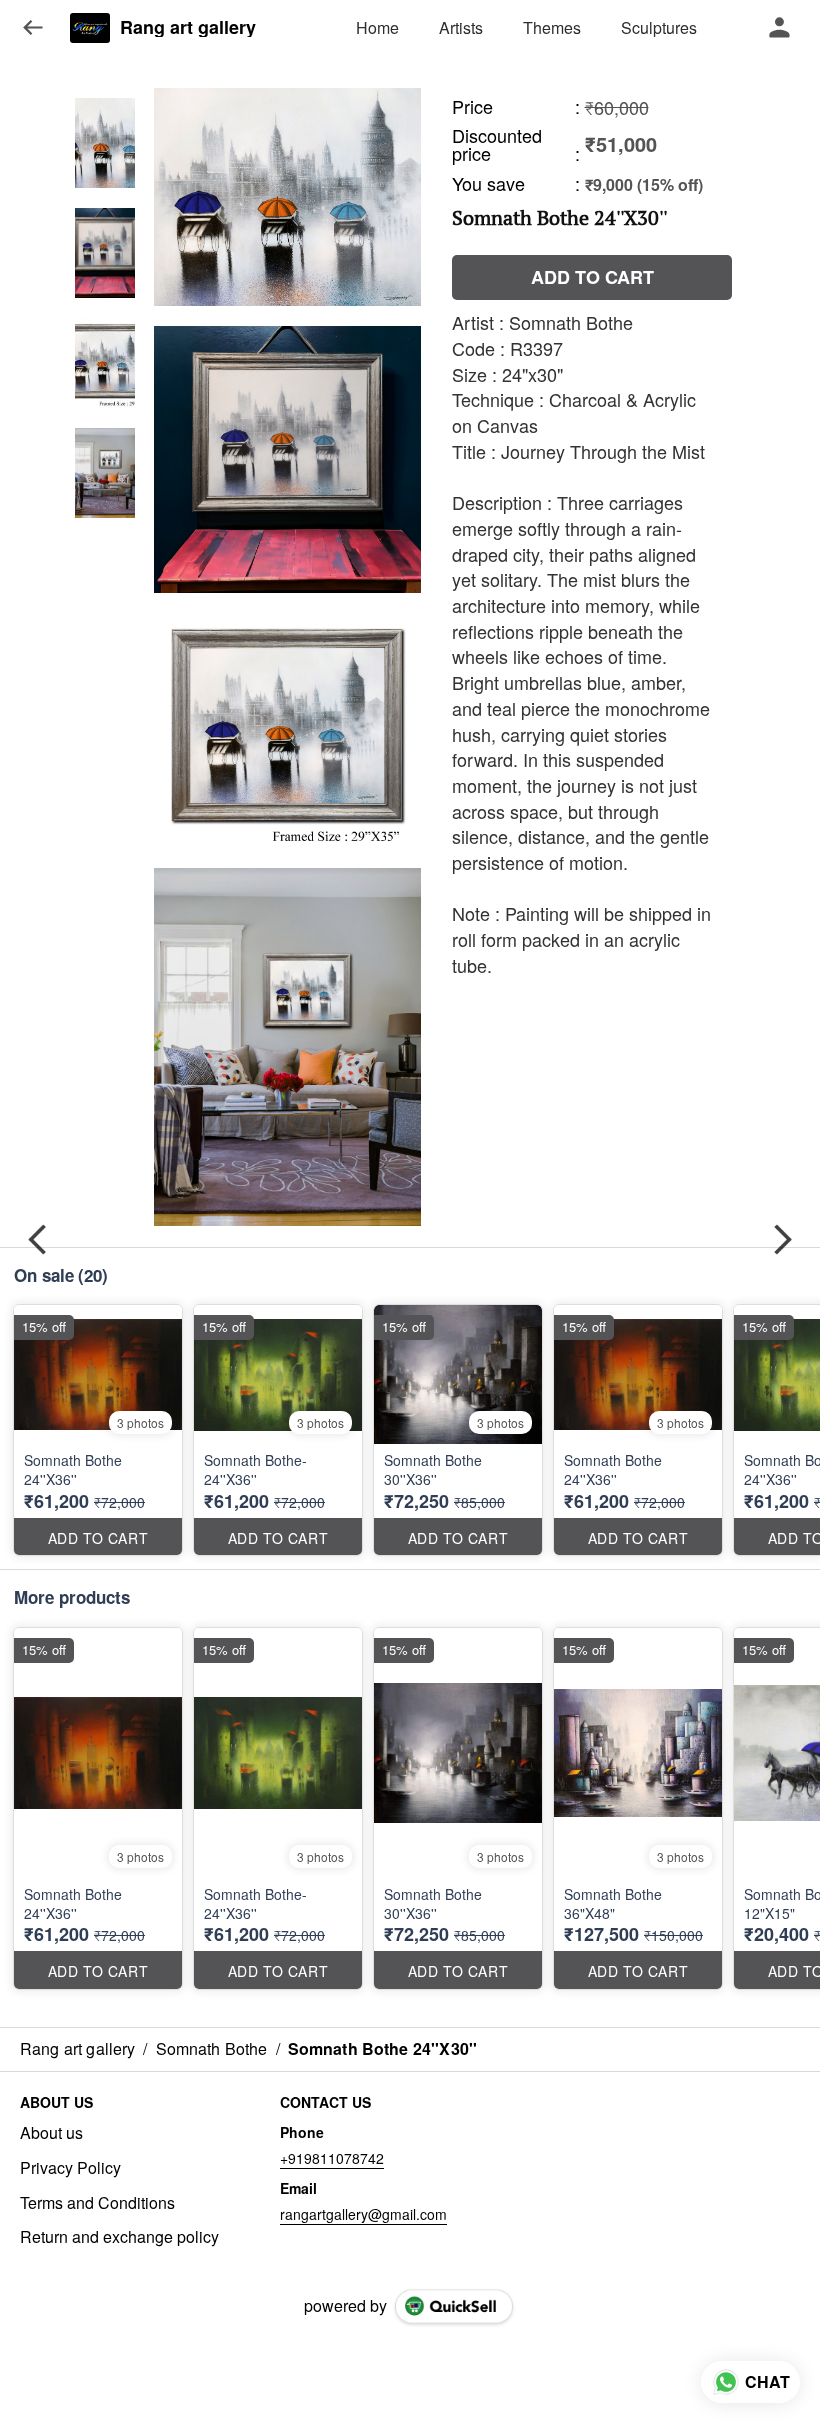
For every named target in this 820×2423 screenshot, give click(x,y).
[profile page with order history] (780, 28)
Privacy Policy (70, 2168)
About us (51, 2133)
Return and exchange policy (119, 2237)
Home (377, 27)
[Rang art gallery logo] (90, 28)
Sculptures (659, 27)
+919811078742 (332, 2158)
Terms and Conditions (97, 2203)
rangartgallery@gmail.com (363, 2214)
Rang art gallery (188, 28)
